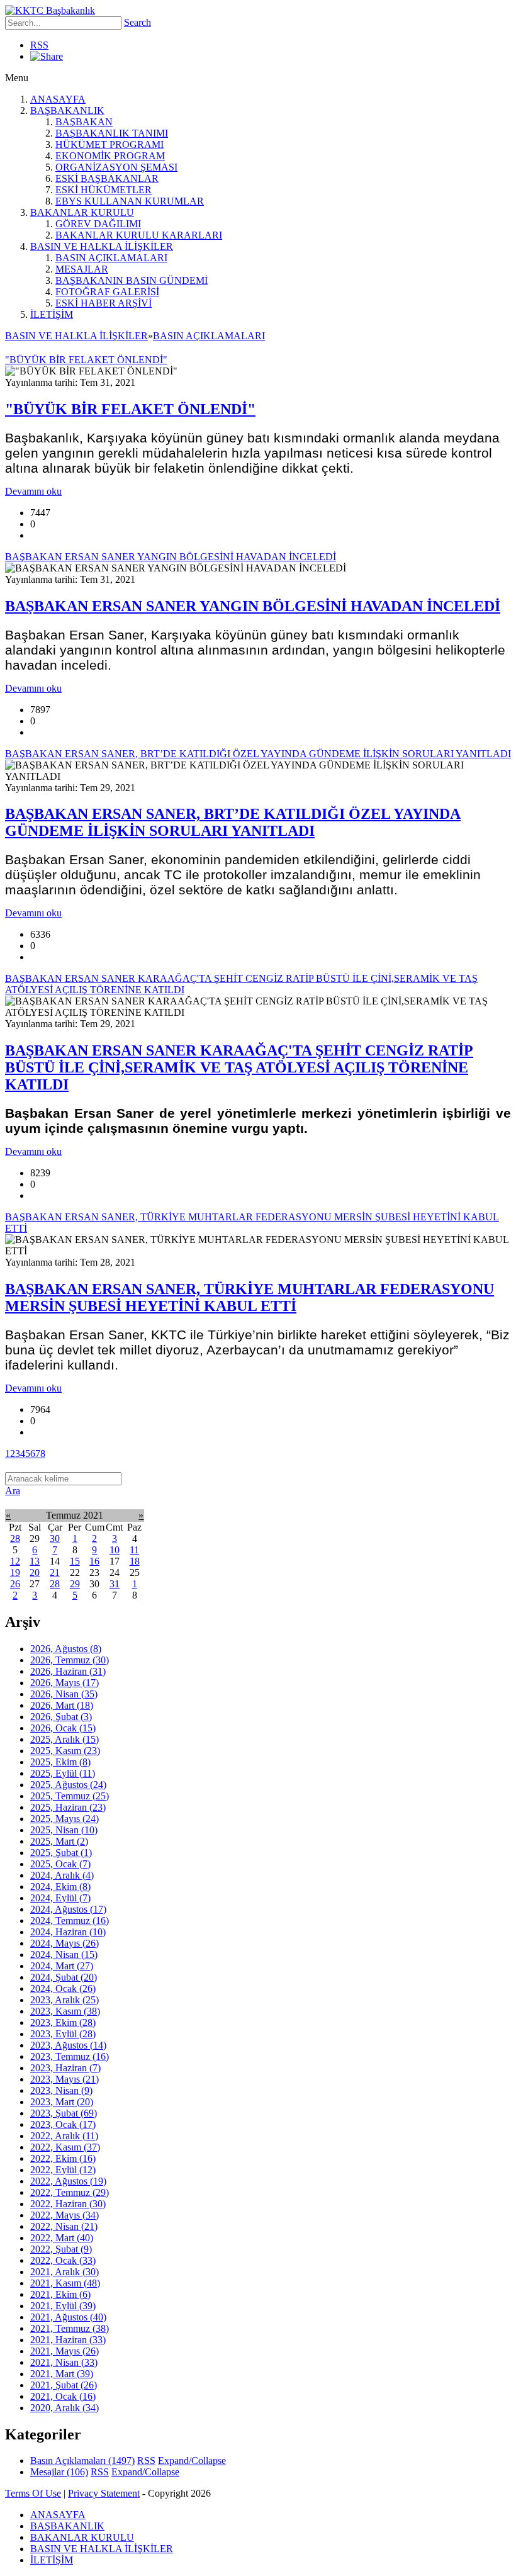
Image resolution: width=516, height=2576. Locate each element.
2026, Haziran (68, 1671)
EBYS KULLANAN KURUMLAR (130, 201)
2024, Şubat (64, 1977)
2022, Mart (62, 2238)
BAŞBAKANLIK (67, 110)
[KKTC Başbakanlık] (50, 10)
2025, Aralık (64, 1739)
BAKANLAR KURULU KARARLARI (139, 235)
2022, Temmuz (70, 2192)
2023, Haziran (65, 2068)
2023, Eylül (63, 2034)
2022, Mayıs (64, 2215)
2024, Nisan (64, 1954)
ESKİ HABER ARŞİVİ (104, 303)
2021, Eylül (63, 2306)
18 (135, 1561)
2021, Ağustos (68, 2317)
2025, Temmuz (70, 1796)
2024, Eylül (60, 1898)
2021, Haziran (68, 2340)
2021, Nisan (64, 2362)
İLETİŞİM (52, 314)
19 (15, 1572)
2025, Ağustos (68, 1785)
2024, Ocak (63, 1988)
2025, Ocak (60, 1864)
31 (115, 1584)
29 (75, 1584)
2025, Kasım (65, 1751)
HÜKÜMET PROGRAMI (109, 144)
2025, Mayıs (64, 1819)
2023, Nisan (61, 2090)
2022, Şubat (61, 2249)
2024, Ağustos (68, 1909)
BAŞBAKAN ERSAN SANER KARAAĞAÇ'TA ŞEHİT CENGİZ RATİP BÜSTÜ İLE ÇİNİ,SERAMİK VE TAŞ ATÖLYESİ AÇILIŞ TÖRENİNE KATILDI (239, 1067)
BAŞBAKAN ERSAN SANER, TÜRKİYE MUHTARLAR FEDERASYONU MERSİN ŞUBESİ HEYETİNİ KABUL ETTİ (250, 1297)
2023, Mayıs (64, 2079)
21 (55, 1572)
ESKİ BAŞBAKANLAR (107, 178)
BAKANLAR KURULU (82, 212)
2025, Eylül (63, 1773)
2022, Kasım (65, 2147)
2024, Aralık (62, 1875)
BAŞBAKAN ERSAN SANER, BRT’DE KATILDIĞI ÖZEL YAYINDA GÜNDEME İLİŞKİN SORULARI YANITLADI (233, 822)
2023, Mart (62, 2102)
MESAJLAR (82, 269)
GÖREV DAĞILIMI (98, 224)
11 (134, 1550)
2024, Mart (62, 1966)
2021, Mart (62, 2374)
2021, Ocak (63, 2396)
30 (55, 1538)
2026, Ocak (63, 1728)
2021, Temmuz (70, 2328)
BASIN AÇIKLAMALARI (111, 258)
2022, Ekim (63, 2158)
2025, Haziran (68, 1807)
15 (75, 1561)
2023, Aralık (64, 2000)
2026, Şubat (61, 1717)
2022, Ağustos (68, 2181)
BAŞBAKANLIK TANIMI (112, 133)
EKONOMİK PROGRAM (110, 156)
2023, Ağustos (68, 2045)
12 (15, 1561)
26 (15, 1584)
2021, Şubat (64, 2385)
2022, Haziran (68, 2204)
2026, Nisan (64, 1694)
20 (35, 1572)
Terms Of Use (33, 2493)
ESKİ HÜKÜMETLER (104, 190)
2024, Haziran (68, 1932)
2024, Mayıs (64, 1943)
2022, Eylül (63, 2170)
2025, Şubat (61, 1853)
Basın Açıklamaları (82, 2461)
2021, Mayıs (64, 2351)
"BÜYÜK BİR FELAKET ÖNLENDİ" (130, 409)
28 (15, 1538)
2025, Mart (59, 1841)
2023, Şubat (64, 2113)
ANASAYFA (58, 99)
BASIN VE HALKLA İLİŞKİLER (102, 246)
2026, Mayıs (64, 1683)
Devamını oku (33, 491)
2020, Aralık (64, 2408)
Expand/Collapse (192, 2461)
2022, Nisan (64, 2226)
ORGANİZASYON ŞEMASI (116, 167)
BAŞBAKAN (84, 122)
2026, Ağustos (66, 1649)
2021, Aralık (64, 2272)
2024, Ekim (60, 1887)
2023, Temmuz (70, 2056)
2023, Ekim (63, 2022)
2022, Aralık (64, 2136)
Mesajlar (59, 2472)
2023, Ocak (63, 2124)
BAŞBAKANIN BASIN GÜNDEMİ (132, 280)
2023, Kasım (65, 2011)
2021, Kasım (65, 2283)
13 (35, 1561)
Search (137, 22)
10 (115, 1550)
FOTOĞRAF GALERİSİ (107, 292)
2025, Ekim (60, 1762)
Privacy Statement (104, 2493)
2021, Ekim (60, 2294)
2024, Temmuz (70, 1921)
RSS (39, 45)
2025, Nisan (64, 1830)
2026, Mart (62, 1705)
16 (94, 1561)
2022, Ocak (63, 2260)
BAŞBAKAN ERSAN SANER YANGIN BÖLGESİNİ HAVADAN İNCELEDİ (253, 606)
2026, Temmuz (70, 1660)
